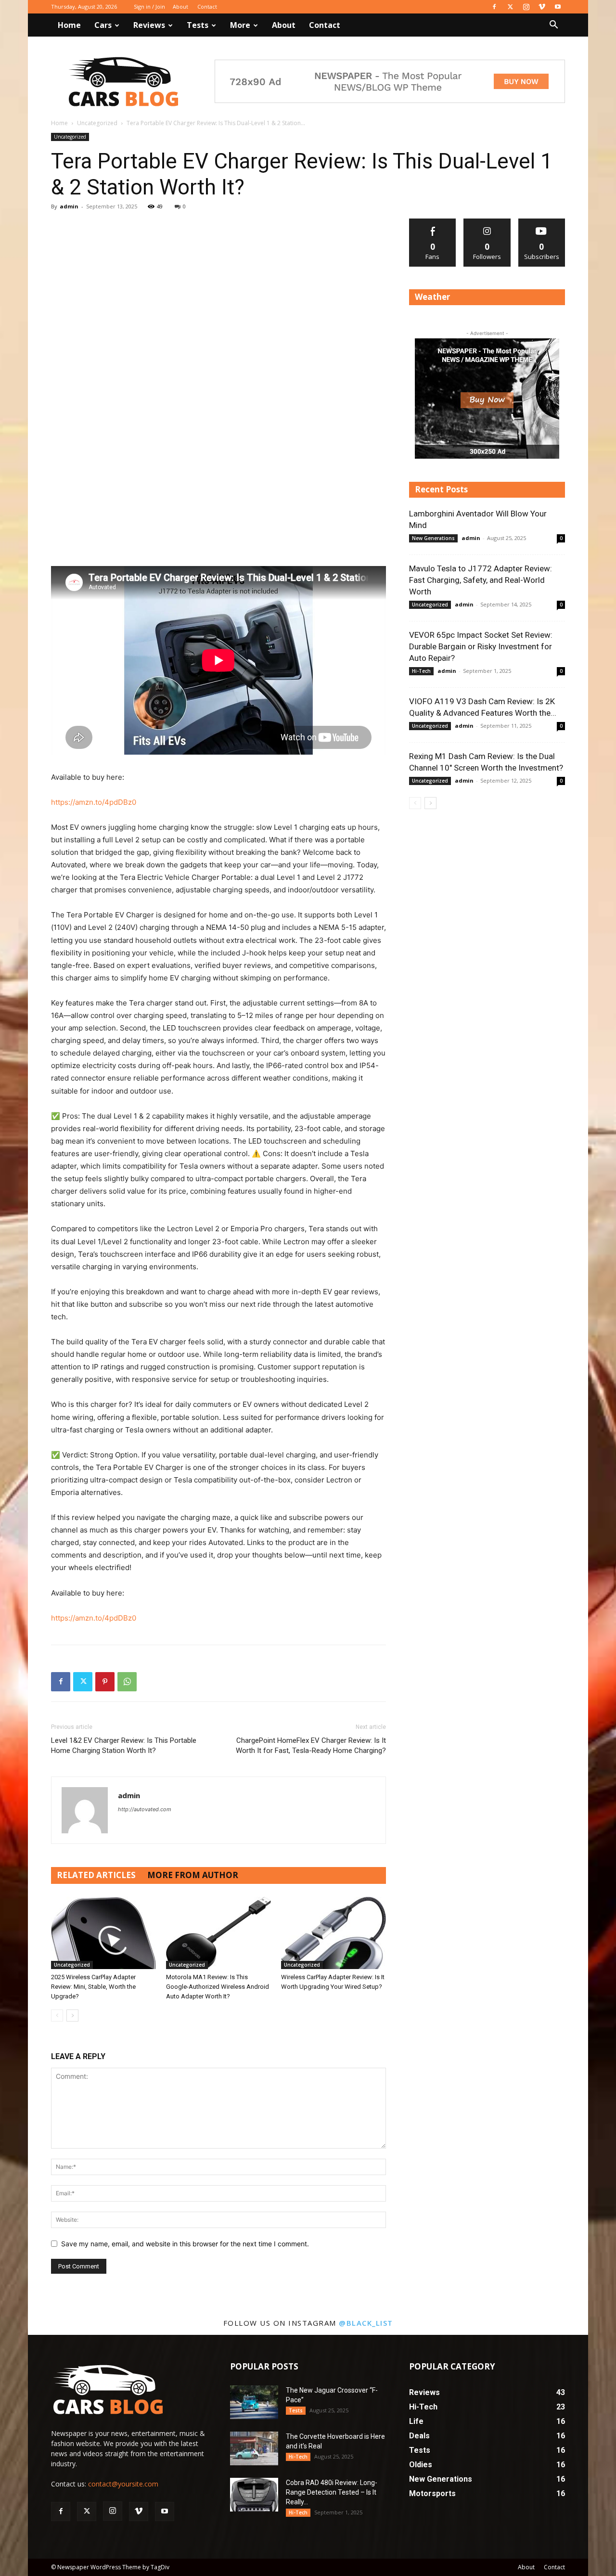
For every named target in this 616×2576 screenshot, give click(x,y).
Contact (207, 6)
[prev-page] (57, 2016)
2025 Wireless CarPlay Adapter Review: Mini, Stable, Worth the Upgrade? (93, 1987)
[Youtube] (558, 7)
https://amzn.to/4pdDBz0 (94, 802)
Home (69, 25)
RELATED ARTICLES (96, 1875)
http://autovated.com (145, 1809)
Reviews (149, 25)
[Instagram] (526, 7)
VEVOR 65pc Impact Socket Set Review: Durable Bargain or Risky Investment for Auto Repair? (481, 646)
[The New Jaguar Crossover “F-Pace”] (254, 2402)
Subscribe (542, 222)
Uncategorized (97, 123)
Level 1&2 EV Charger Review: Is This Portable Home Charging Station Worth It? (124, 1745)
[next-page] (72, 2016)
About (180, 6)
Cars (103, 25)
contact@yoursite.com (123, 2484)
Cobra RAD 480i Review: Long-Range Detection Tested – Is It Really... (332, 2492)
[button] (553, 26)
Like (433, 222)
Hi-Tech (421, 671)
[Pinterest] (105, 1682)
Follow (487, 222)
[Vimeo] (542, 7)
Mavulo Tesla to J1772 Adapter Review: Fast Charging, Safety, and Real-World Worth (481, 580)
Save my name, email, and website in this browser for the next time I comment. (185, 2244)
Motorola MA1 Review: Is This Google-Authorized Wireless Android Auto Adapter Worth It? (218, 1987)
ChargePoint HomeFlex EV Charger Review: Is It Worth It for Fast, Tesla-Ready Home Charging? (311, 1745)
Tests (198, 25)
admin (69, 206)
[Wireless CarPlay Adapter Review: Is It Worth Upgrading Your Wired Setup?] (334, 1933)
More (240, 25)
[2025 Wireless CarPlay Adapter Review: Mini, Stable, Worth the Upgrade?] (103, 1933)
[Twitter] (510, 7)
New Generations (433, 538)
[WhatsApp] (127, 1682)
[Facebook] (494, 7)
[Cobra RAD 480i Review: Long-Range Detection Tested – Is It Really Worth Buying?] (254, 2495)
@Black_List (366, 2323)
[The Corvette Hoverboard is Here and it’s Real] (254, 2448)
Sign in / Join (149, 6)
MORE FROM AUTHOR (193, 1875)
